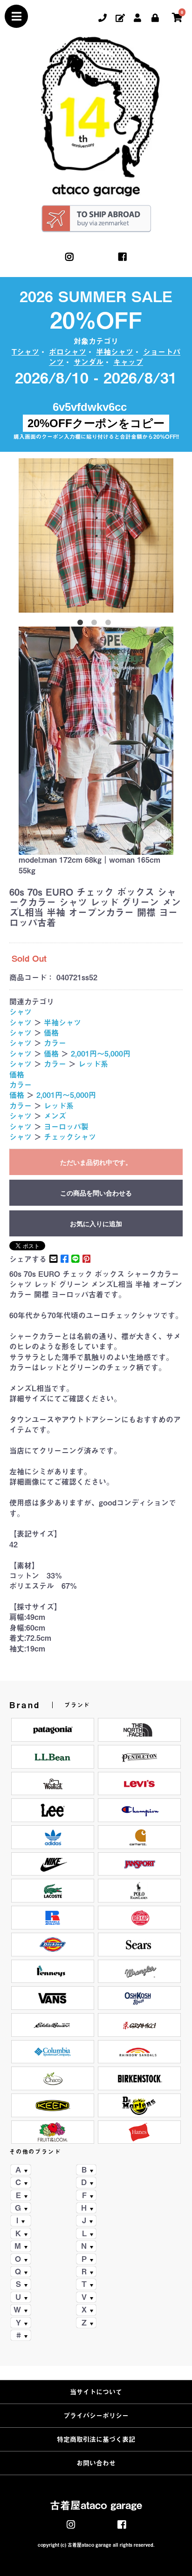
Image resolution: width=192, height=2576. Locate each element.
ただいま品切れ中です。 (96, 1163)
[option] (96, 535)
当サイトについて (96, 2392)
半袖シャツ (115, 352)
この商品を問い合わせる (96, 1193)
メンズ (55, 1116)
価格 (51, 1033)
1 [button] (82, 624)
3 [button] (110, 624)
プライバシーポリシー (96, 2416)
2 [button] (96, 624)
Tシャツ (25, 352)
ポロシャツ (68, 352)
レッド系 (93, 1064)
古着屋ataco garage (96, 2505)
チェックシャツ (70, 1137)
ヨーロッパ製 (66, 1127)
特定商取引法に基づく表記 (96, 2439)
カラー (55, 1043)
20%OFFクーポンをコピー (96, 423)
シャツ (21, 1012)
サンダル (89, 362)
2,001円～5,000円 (101, 1054)
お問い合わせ (96, 2463)
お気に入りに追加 (96, 1224)
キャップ (128, 362)
